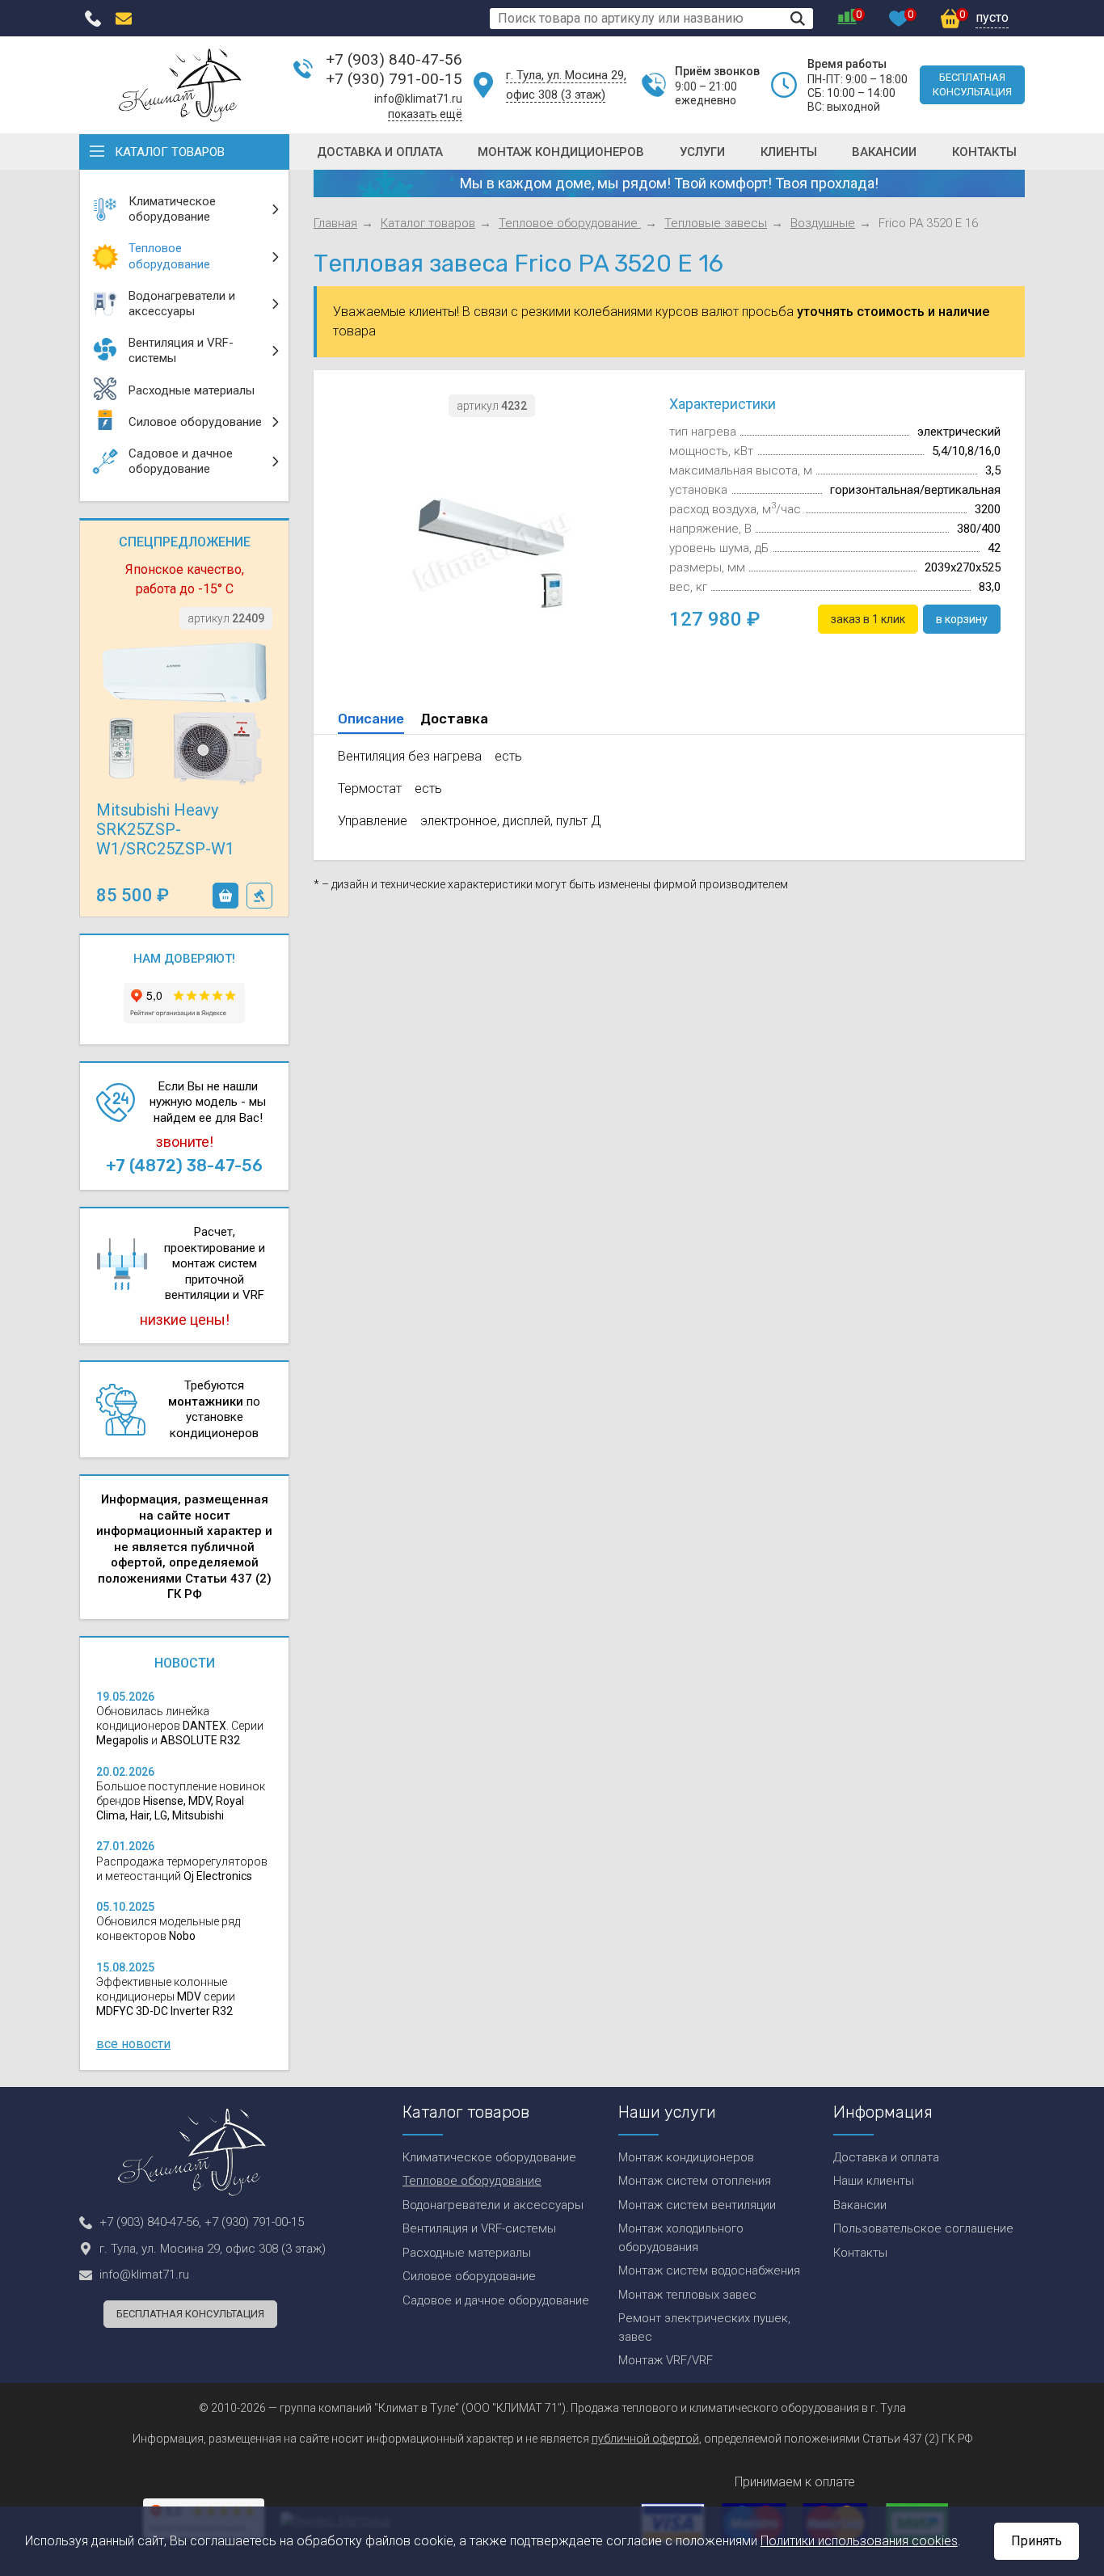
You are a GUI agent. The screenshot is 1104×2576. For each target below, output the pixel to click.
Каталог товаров (170, 152)
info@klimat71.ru (418, 99)
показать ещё (425, 114)
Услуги (702, 152)
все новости (133, 2044)
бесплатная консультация (972, 84)
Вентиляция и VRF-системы (479, 2228)
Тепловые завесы (716, 223)
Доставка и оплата (380, 152)
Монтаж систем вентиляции (697, 2205)
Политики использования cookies (859, 2541)
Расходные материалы (467, 2253)
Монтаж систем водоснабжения (709, 2270)
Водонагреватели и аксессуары (493, 2205)
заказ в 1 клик (259, 896)
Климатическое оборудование (489, 2157)
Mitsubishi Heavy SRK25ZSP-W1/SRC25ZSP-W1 (165, 829)
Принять (1037, 2541)
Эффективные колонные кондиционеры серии (166, 1996)
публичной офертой (645, 2439)
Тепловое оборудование (570, 223)
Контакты (984, 152)
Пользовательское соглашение (923, 2228)
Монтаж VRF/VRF (666, 2360)
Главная (335, 223)
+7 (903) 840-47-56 (394, 59)
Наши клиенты (874, 2181)
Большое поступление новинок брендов (181, 1801)
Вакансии (884, 152)
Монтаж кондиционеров (561, 152)
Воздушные (823, 223)
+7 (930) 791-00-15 (394, 79)
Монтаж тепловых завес (687, 2295)
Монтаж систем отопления (695, 2181)
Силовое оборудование (469, 2276)
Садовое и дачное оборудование (496, 2300)
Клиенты (789, 152)
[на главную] (180, 85)
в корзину (225, 896)
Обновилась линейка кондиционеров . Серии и (180, 1726)
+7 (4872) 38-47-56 (184, 1166)
